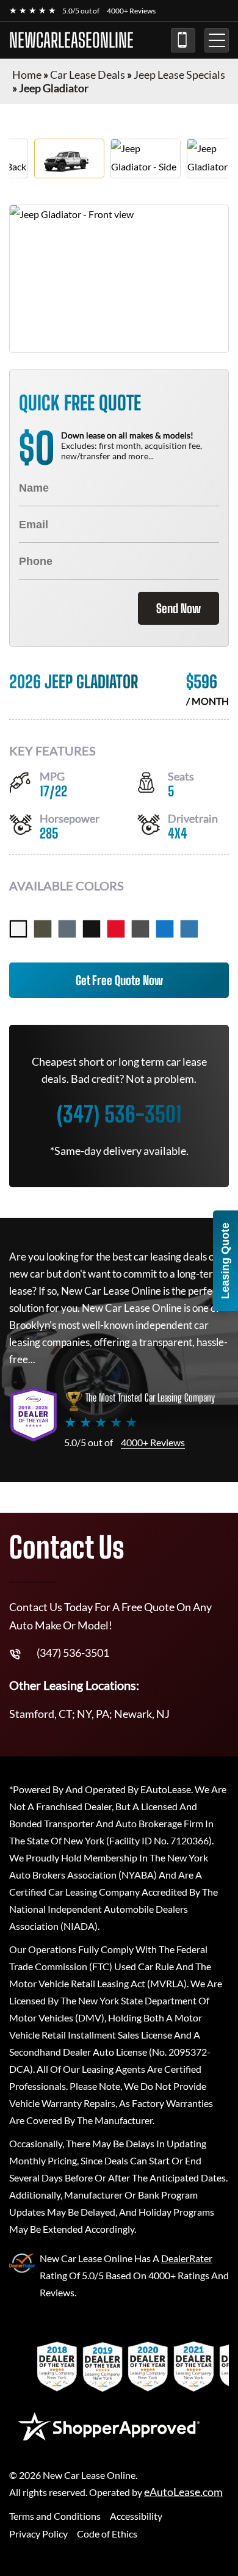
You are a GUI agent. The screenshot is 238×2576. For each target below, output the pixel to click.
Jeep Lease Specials (179, 75)
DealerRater (187, 2258)
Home (27, 75)
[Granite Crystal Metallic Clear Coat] (140, 929)
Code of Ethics (107, 2534)
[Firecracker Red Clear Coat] (116, 929)
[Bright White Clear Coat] (18, 929)
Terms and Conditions (55, 2516)
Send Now (179, 608)
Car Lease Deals (88, 75)
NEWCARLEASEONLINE (71, 40)
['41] (43, 929)
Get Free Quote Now (119, 980)
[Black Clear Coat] (92, 929)
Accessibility (136, 2516)
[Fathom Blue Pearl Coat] (189, 929)
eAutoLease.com (183, 2492)
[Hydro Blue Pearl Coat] (165, 929)
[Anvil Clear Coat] (67, 929)
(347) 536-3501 (183, 40)
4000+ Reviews (131, 11)
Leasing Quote (225, 1261)
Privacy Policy (38, 2534)
